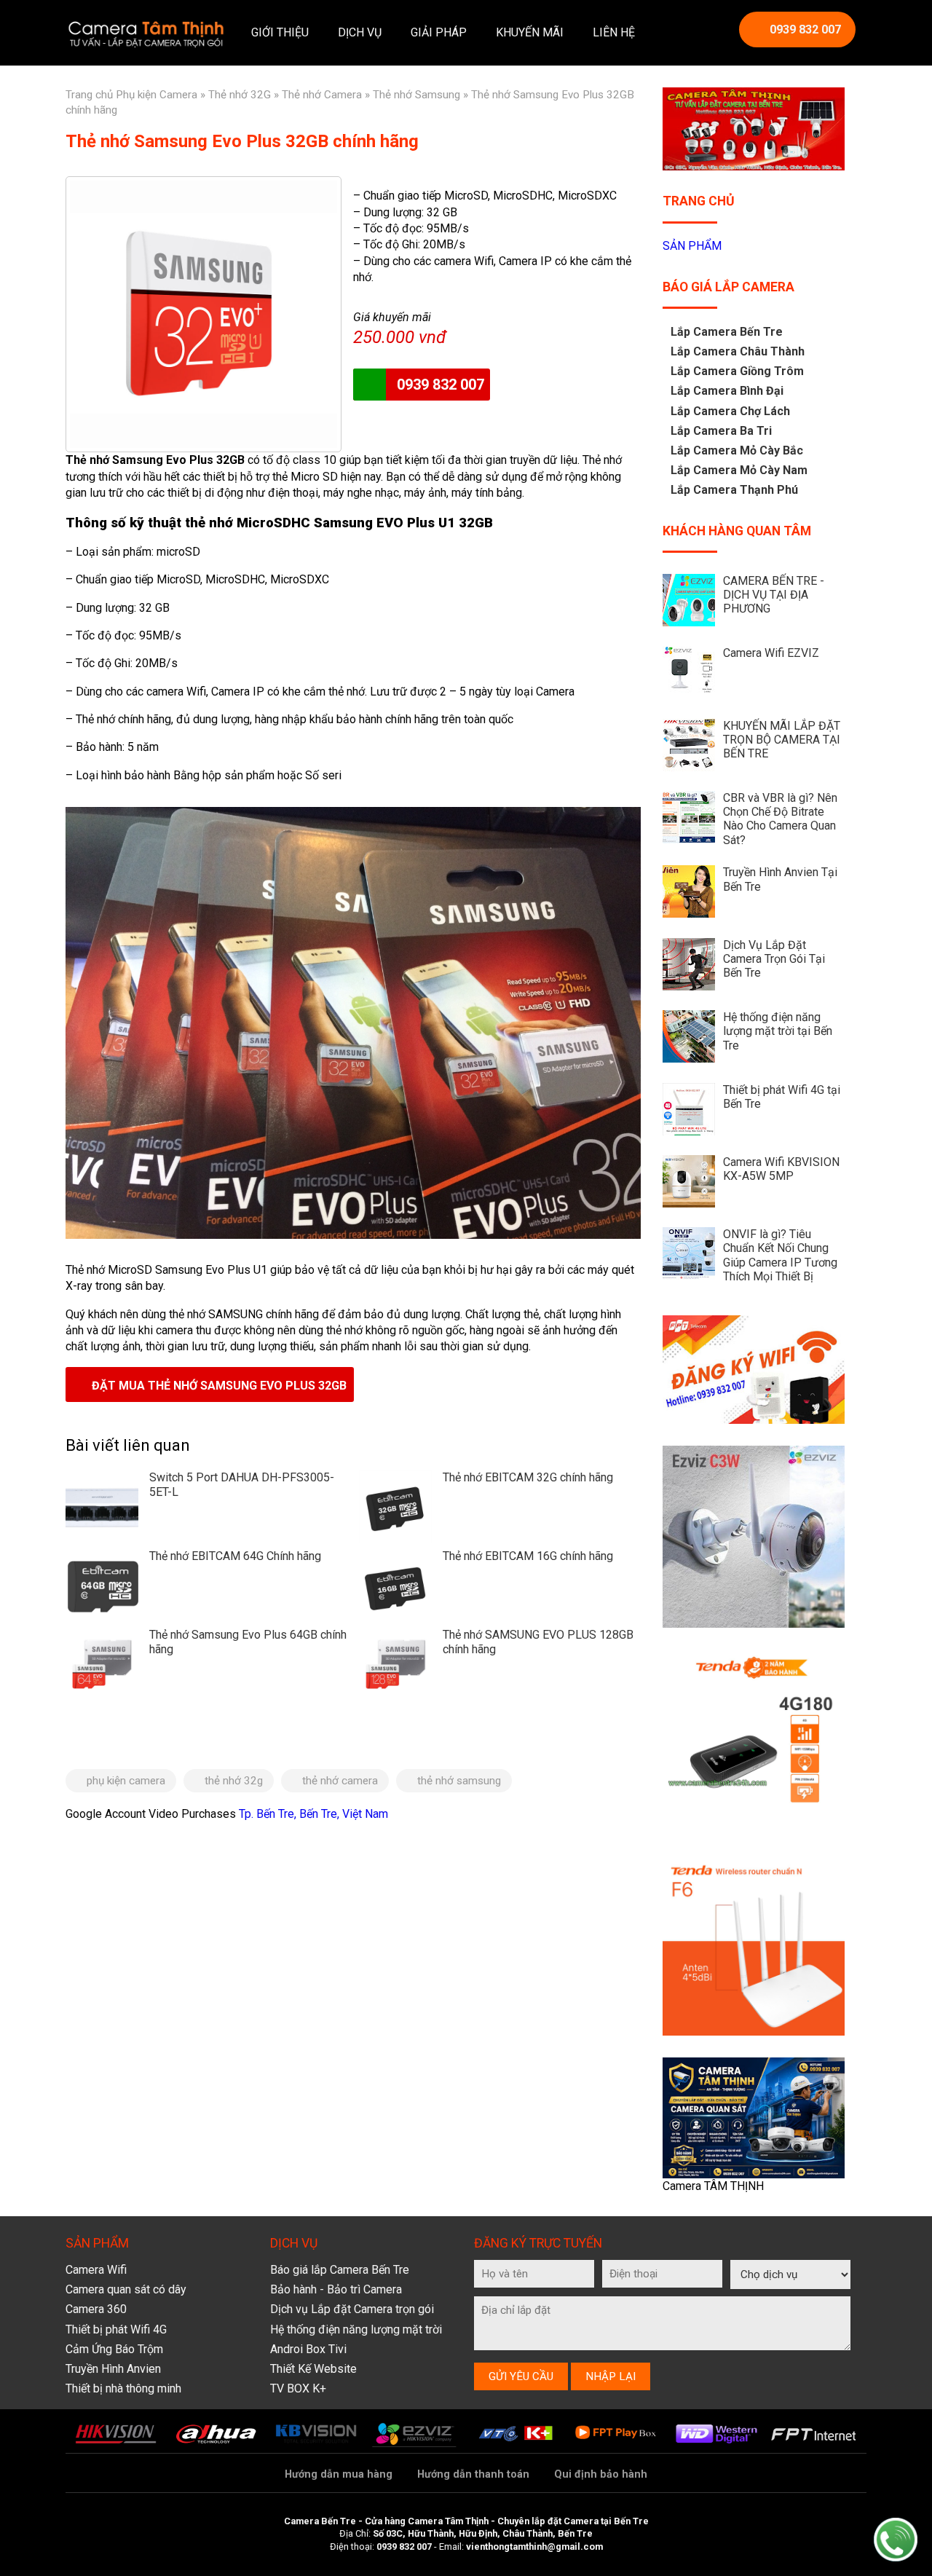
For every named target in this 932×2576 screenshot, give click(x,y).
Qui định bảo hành (601, 2474)
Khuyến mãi (530, 32)
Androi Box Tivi (308, 2349)
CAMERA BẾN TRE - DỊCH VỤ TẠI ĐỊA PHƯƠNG (774, 595)
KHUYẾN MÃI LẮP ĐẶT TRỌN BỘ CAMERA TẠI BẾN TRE (782, 740)
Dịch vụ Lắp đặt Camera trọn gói (352, 2309)
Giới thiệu (280, 32)
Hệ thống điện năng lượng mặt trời (356, 2329)
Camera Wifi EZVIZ (771, 653)
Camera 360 (96, 2309)
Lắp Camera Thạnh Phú (734, 490)
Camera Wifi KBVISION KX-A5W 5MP (781, 1169)
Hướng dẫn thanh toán (473, 2474)
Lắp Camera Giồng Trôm (737, 371)
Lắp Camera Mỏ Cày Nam (739, 470)
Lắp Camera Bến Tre (727, 332)
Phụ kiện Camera (157, 95)
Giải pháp (439, 32)
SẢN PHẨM (692, 246)
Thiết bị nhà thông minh (123, 2388)
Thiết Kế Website (313, 2369)
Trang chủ (89, 95)
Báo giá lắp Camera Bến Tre (340, 2270)
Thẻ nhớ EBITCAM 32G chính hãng (528, 1477)
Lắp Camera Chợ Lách (730, 411)
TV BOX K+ (298, 2388)
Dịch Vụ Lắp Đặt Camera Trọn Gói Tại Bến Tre (774, 959)
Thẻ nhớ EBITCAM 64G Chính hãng (235, 1556)
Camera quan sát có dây (126, 2289)
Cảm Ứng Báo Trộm (114, 2349)
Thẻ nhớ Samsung (416, 95)
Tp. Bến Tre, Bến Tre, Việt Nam (313, 1814)
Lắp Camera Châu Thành (738, 351)
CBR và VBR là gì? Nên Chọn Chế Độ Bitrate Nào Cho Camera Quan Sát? (780, 819)
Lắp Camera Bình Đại (727, 391)
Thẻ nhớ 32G (240, 95)
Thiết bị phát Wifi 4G (116, 2329)
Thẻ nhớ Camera (322, 95)
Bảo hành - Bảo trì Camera (336, 2289)
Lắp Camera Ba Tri (721, 431)
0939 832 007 (805, 29)
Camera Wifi (96, 2270)
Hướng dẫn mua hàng (339, 2474)
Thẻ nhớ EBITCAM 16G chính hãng (528, 1556)
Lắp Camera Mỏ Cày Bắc (737, 450)
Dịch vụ (360, 32)
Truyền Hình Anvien (113, 2369)
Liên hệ (614, 32)
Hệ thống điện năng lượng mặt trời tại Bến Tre (778, 1031)
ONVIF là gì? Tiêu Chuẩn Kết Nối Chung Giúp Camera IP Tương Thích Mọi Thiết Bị (780, 1255)
